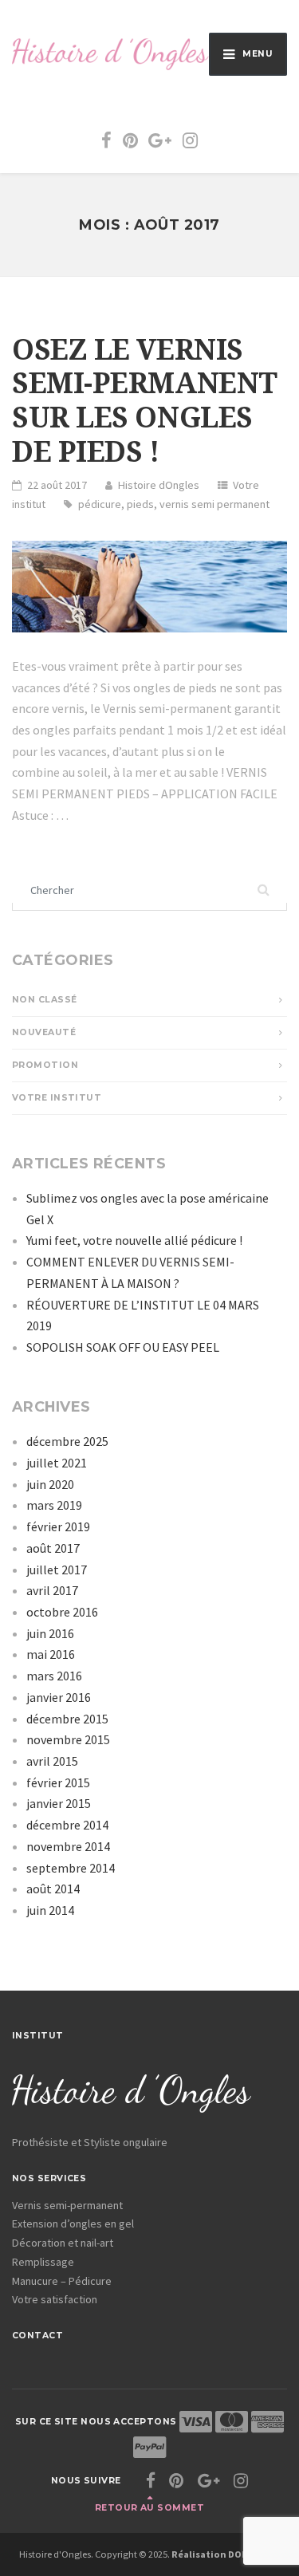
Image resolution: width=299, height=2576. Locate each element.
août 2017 (53, 1548)
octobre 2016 (62, 1612)
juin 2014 (50, 1910)
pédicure (100, 504)
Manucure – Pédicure (62, 2281)
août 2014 (53, 1889)
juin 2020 (50, 1484)
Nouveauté (44, 1032)
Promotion (45, 1065)
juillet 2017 (57, 1570)
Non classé (44, 1000)
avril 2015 (52, 1761)
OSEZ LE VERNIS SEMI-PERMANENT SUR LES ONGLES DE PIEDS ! (145, 401)
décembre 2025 (67, 1441)
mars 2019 (54, 1505)
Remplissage (43, 2262)
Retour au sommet (149, 2508)
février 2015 (58, 1782)
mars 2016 (54, 1676)
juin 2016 (50, 1633)
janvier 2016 (59, 1697)
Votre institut (57, 1098)
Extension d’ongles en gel (73, 2223)
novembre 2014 (68, 1846)
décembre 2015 (67, 1719)
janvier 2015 (59, 1803)
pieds (140, 504)
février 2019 (58, 1526)
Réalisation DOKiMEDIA (226, 2554)
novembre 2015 (68, 1739)
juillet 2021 (57, 1463)
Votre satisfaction (55, 2299)
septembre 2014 (71, 1868)
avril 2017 (52, 1590)
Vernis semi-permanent (67, 2205)
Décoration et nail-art (63, 2243)
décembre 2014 (67, 1825)
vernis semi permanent (214, 504)
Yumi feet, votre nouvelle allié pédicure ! (134, 1240)
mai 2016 (51, 1654)
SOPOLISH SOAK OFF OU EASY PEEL (123, 1347)
